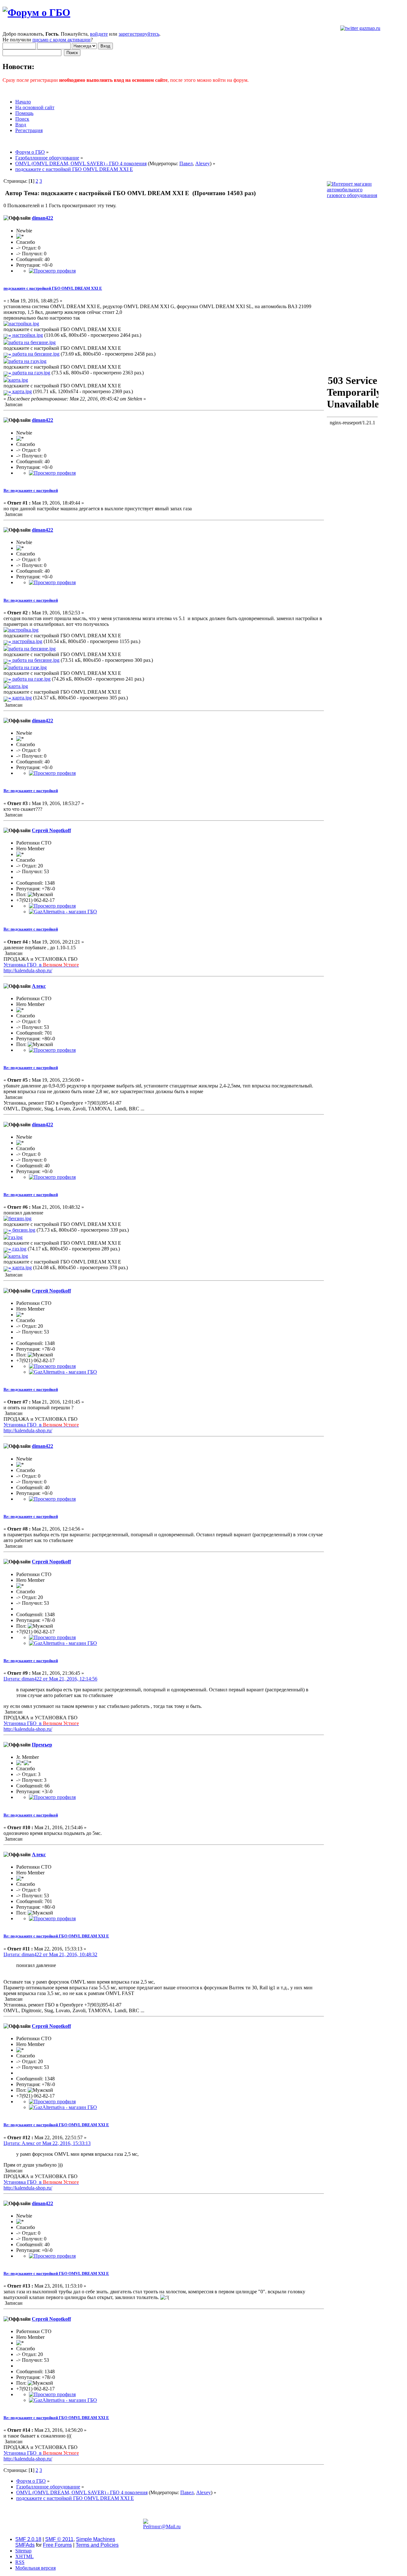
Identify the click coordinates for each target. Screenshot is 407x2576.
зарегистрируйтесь (139, 34)
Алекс (39, 986)
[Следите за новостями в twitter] (360, 28)
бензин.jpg (23, 1230)
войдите (99, 34)
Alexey (203, 163)
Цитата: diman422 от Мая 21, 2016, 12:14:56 (50, 1679)
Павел (186, 163)
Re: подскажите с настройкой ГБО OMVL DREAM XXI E (56, 1936)
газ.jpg (19, 1249)
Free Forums (57, 2545)
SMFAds (25, 2545)
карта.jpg (21, 391)
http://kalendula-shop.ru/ (28, 970)
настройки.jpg (27, 335)
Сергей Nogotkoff (51, 830)
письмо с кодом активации (62, 40)
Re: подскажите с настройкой (31, 490)
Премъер (42, 1745)
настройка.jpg (27, 641)
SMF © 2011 (59, 2539)
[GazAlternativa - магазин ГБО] (63, 912)
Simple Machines (96, 2539)
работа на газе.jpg (31, 679)
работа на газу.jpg (31, 373)
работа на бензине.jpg (35, 354)
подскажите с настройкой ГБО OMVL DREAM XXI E (53, 288)
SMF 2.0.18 (28, 2539)
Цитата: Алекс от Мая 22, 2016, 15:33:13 (47, 2143)
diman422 (42, 218)
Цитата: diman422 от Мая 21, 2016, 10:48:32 (50, 1954)
